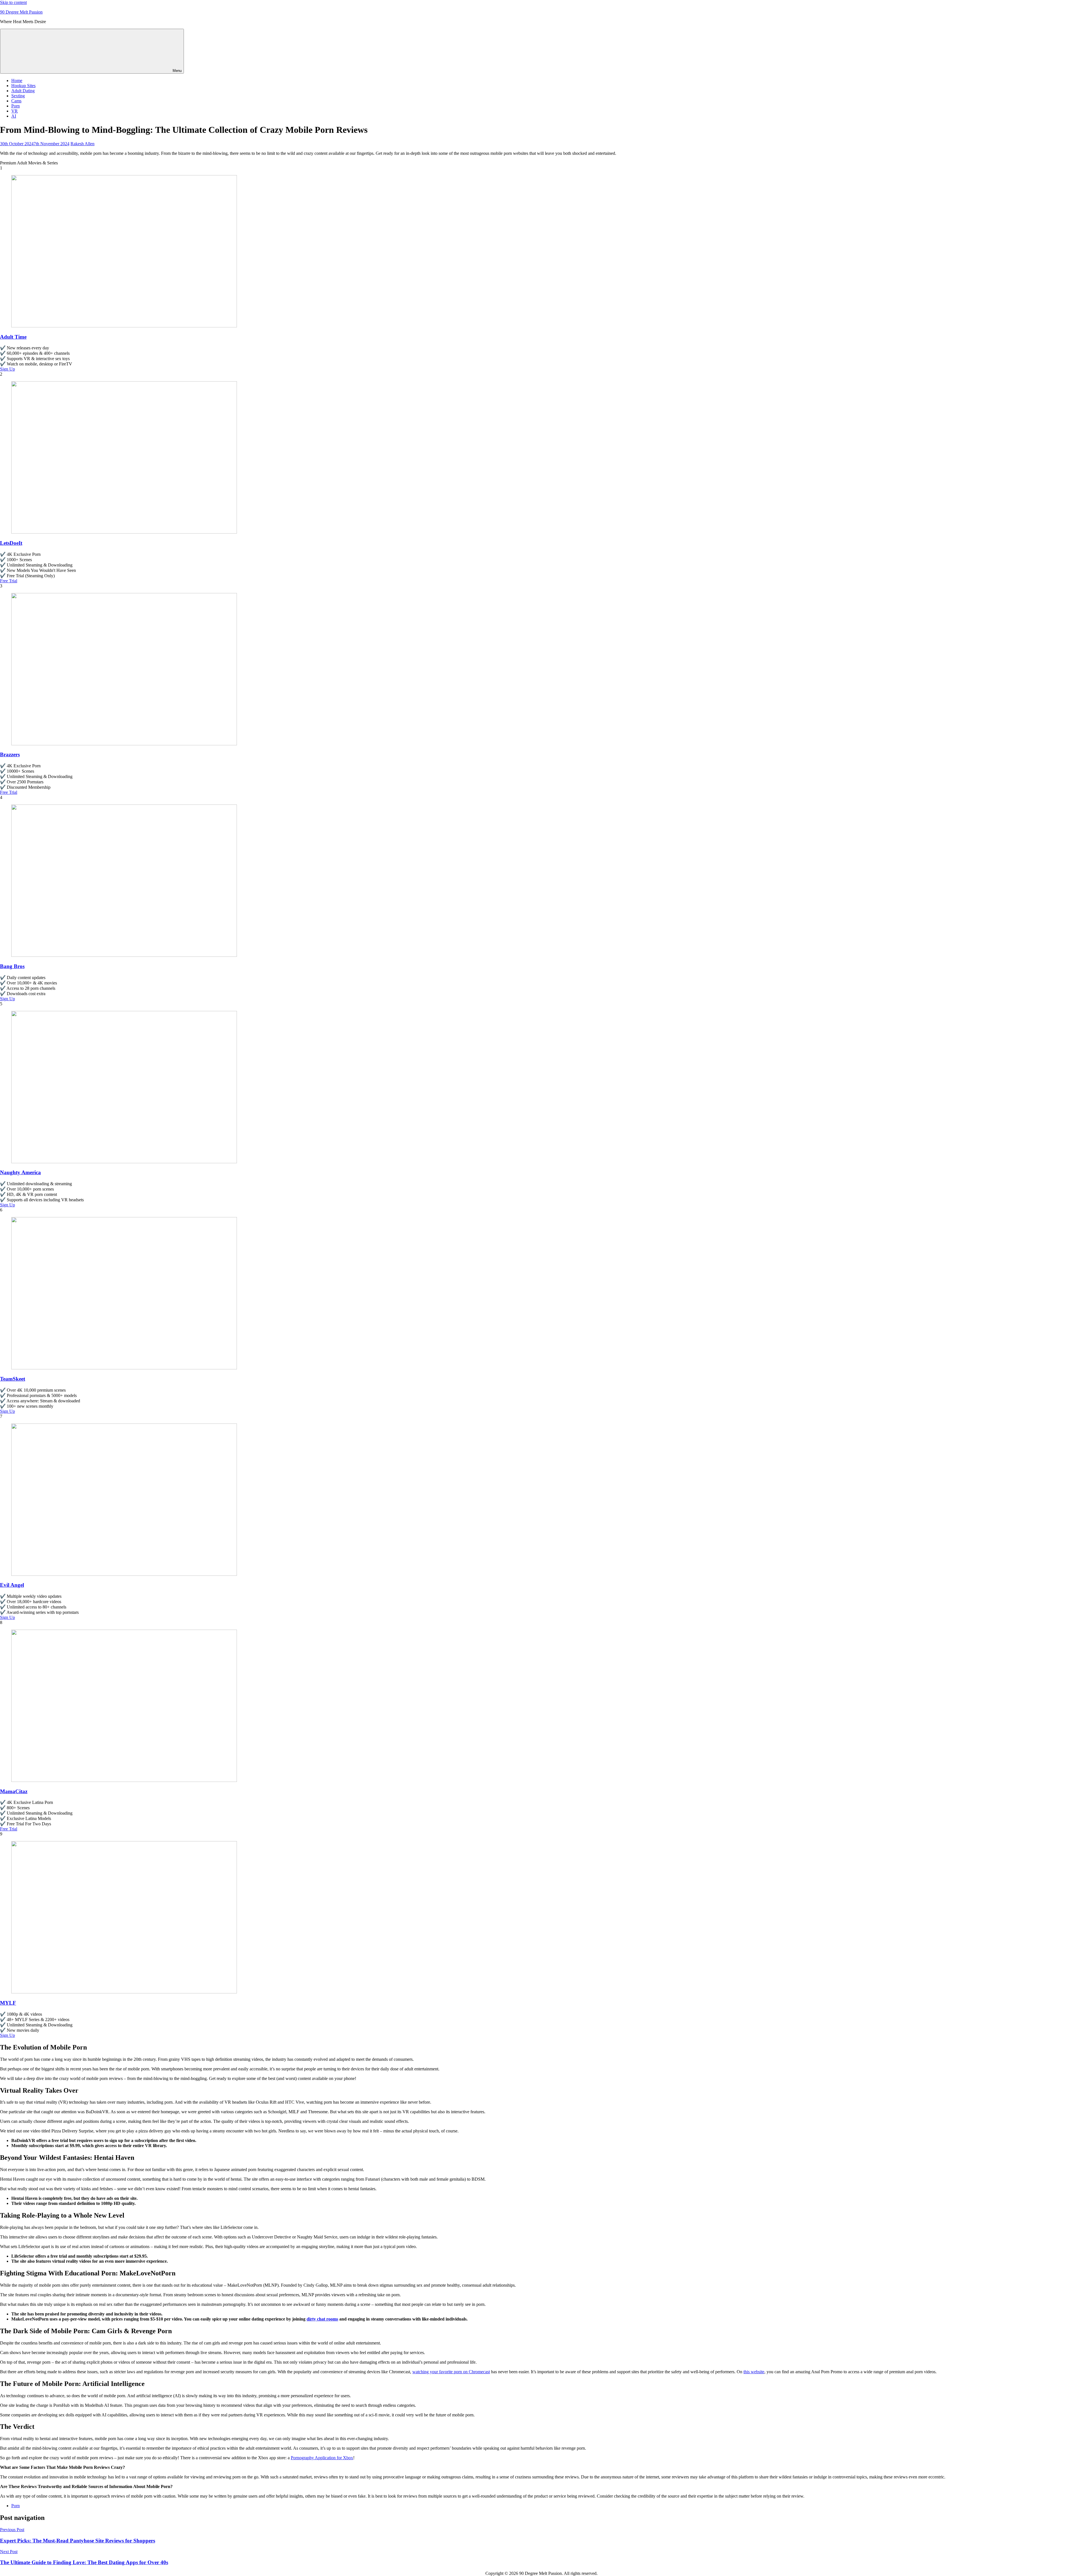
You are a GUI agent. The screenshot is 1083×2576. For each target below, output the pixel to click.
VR (15, 111)
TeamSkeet (13, 1379)
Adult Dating (23, 91)
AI (14, 116)
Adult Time (13, 337)
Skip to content (13, 2)
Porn (16, 106)
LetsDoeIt (11, 543)
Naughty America (20, 1172)
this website (754, 2372)
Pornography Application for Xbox (322, 2458)
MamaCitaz (14, 1791)
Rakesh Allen (82, 144)
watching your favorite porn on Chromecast (451, 2372)
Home (17, 81)
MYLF (8, 2003)
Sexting (18, 96)
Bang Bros (12, 966)
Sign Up (7, 369)
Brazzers (10, 754)
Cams (16, 101)
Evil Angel (12, 1585)
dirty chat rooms (322, 2319)
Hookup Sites (23, 86)
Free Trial (9, 581)
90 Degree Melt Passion (21, 12)
